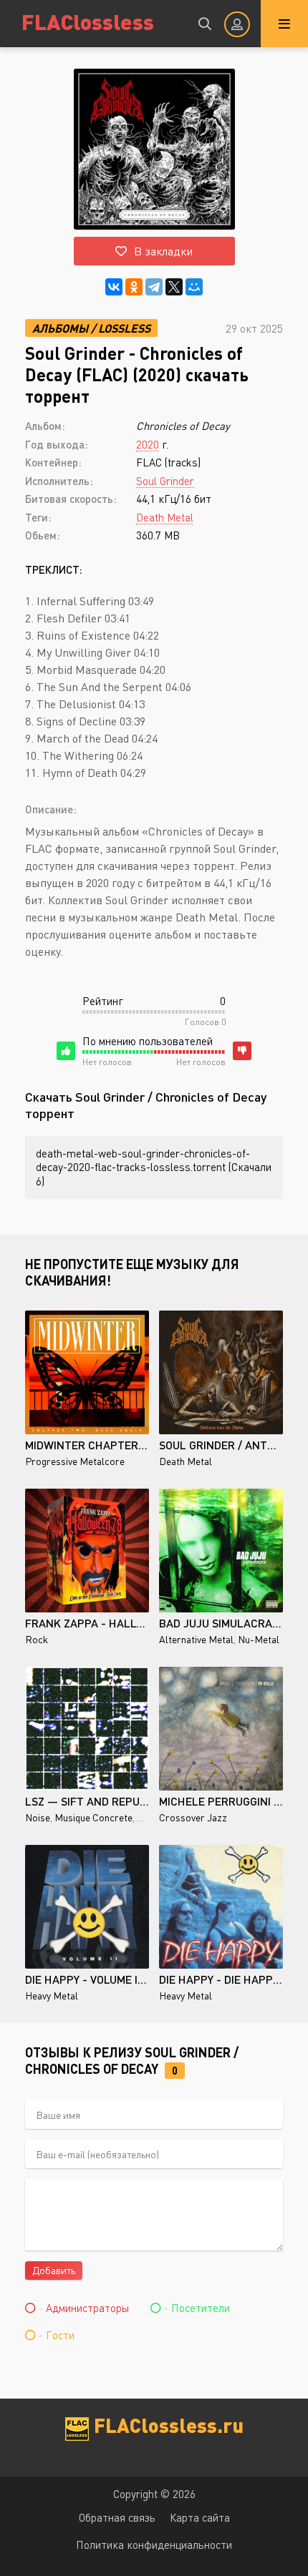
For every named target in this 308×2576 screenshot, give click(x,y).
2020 (148, 444)
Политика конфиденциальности (154, 2545)
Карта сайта (200, 2517)
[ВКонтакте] (114, 287)
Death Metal (165, 517)
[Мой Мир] (194, 287)
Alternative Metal (196, 1639)
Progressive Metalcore (75, 1461)
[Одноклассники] (134, 287)
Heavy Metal (52, 1995)
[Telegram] (154, 287)
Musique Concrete (93, 1817)
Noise (38, 1817)
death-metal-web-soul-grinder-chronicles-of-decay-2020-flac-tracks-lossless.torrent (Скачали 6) (154, 1167)
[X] (174, 287)
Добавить (54, 2270)
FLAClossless (88, 21)
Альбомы (60, 328)
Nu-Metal (259, 1639)
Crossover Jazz (193, 1817)
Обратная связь (117, 2517)
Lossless (124, 328)
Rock (37, 1639)
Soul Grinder (165, 481)
